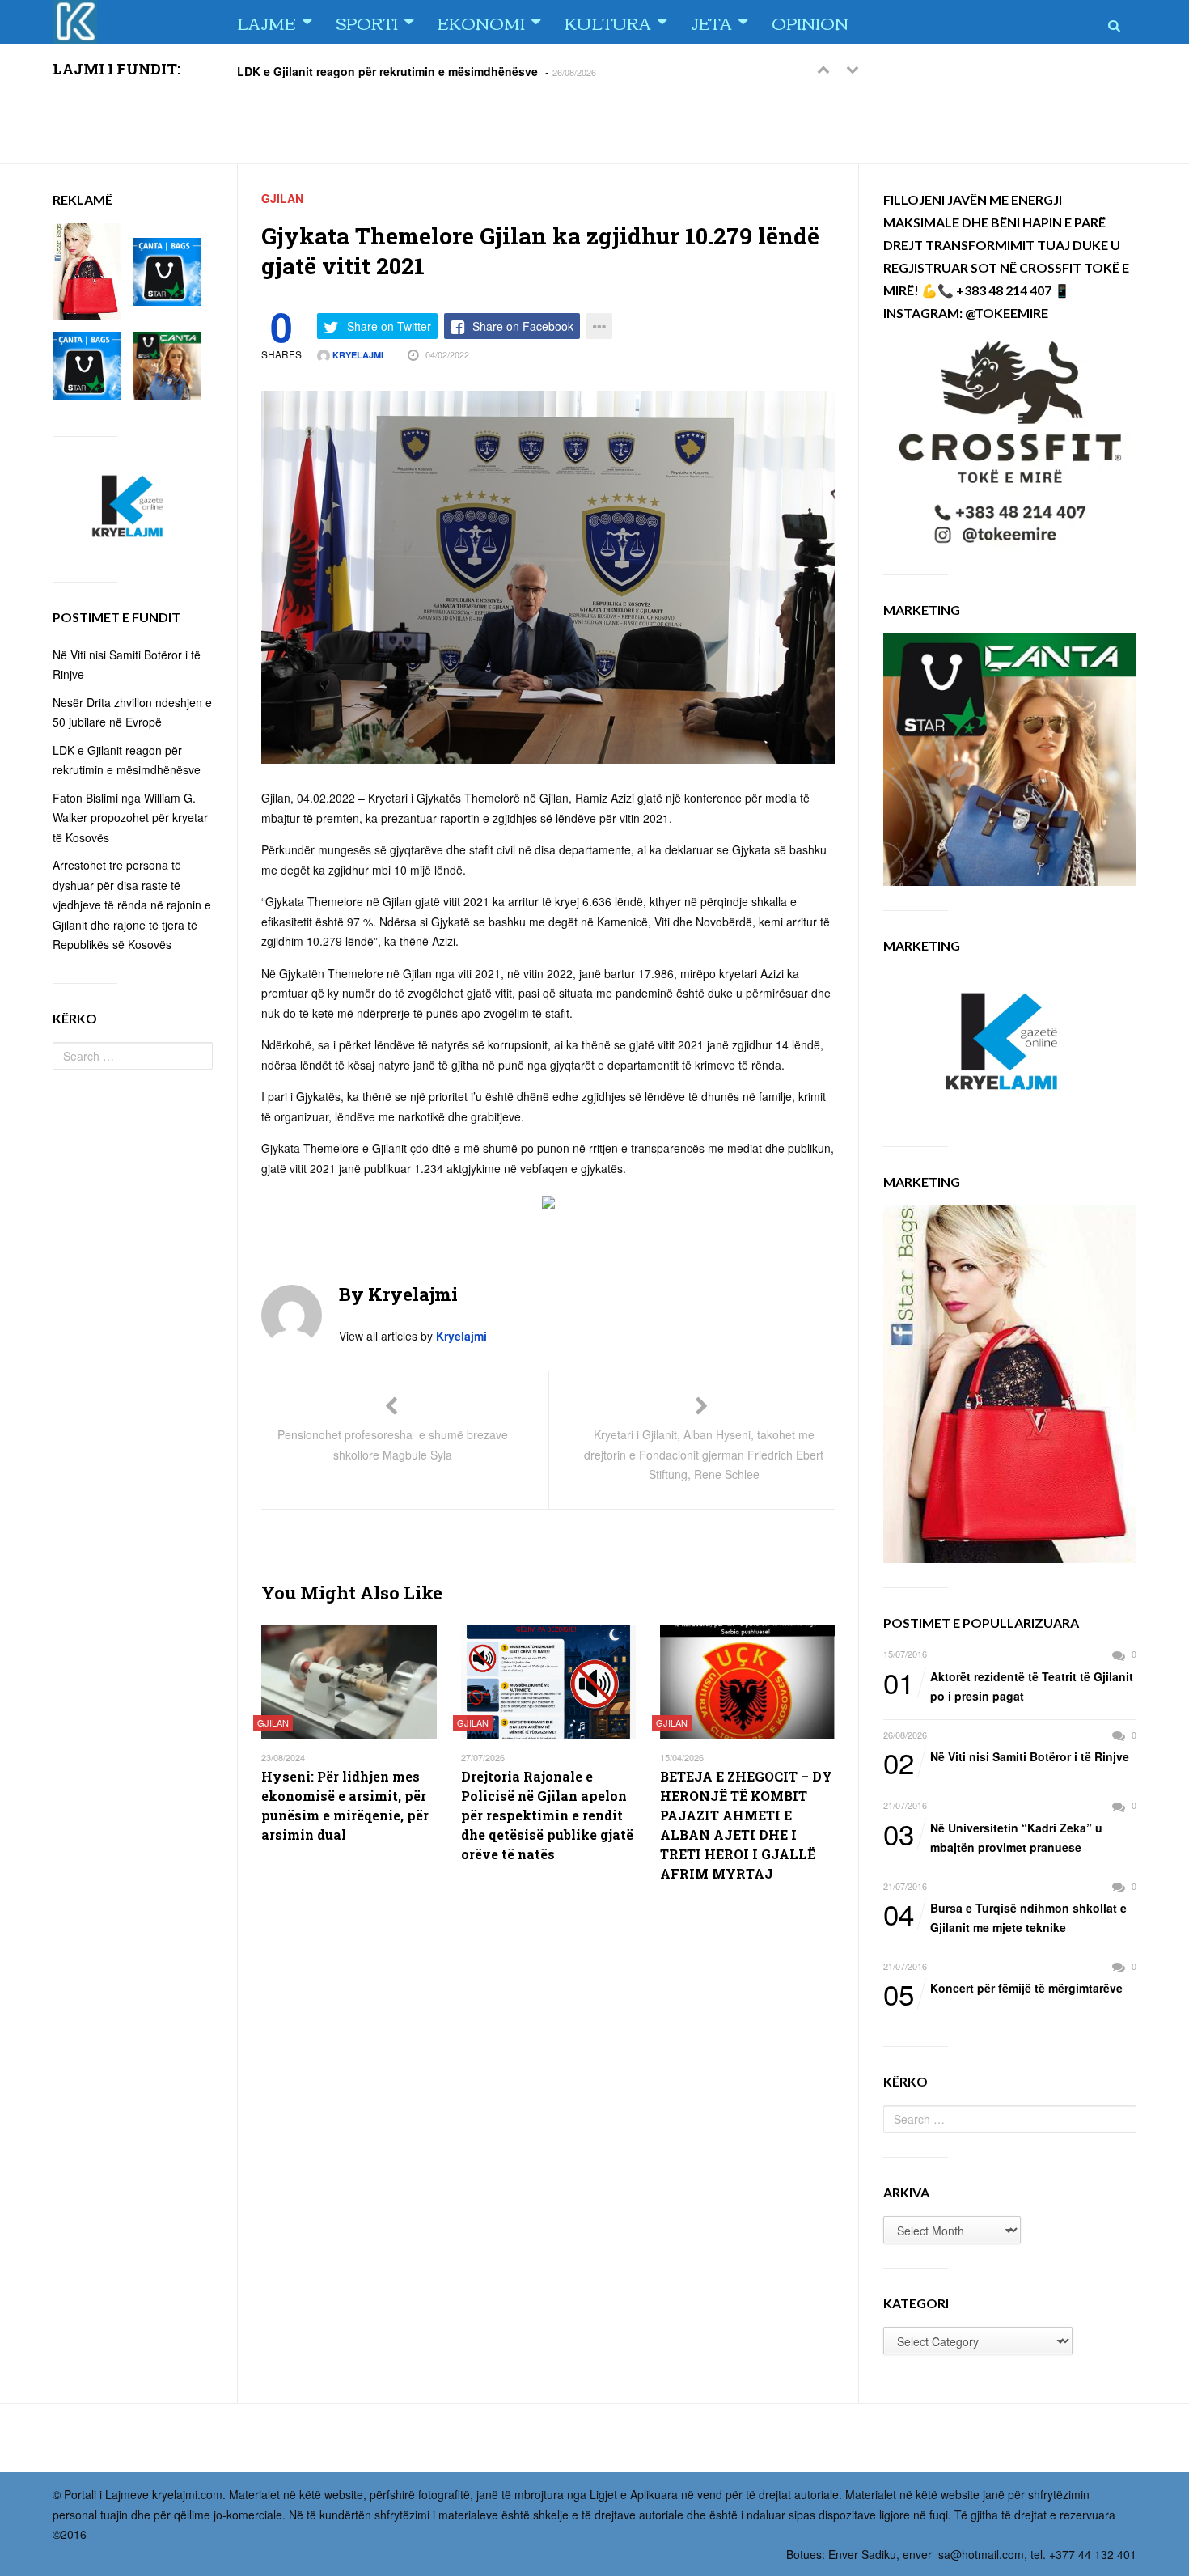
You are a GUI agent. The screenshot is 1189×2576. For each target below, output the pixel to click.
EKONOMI (481, 22)
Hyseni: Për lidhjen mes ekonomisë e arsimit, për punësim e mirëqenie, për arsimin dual (345, 1805)
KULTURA (608, 22)
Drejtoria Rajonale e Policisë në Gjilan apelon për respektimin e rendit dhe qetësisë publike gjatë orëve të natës (547, 1815)
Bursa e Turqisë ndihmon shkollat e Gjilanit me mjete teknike (1005, 1917)
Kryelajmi (357, 355)
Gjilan (282, 198)
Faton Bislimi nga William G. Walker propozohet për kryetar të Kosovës (130, 818)
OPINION (810, 22)
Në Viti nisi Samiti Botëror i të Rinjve (1006, 1757)
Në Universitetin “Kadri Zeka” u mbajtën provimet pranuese (993, 1837)
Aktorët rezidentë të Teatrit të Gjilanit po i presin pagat (1008, 1686)
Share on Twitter (389, 326)
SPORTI (367, 22)
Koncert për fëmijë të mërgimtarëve (1003, 1989)
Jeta (711, 22)
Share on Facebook (523, 326)
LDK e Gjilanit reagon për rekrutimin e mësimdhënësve (387, 70)
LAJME (267, 22)
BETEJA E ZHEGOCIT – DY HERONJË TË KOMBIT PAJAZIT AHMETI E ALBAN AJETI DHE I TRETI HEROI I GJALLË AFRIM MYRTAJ (746, 1825)
